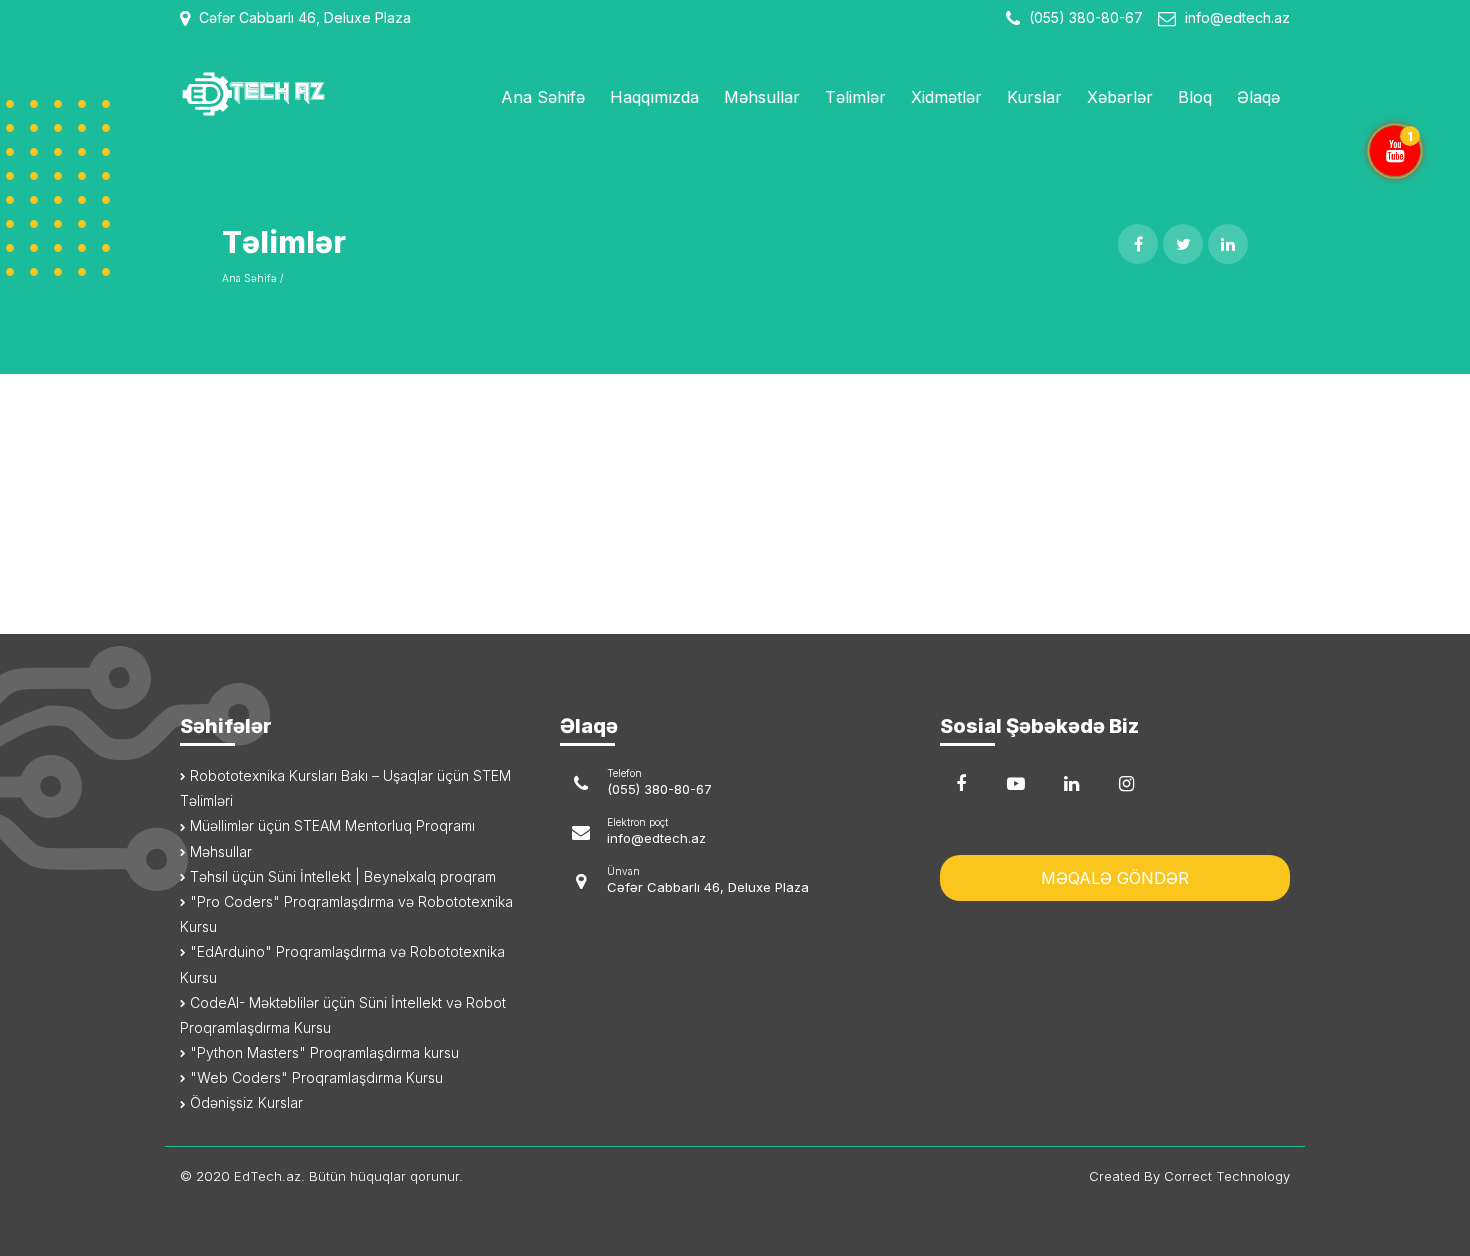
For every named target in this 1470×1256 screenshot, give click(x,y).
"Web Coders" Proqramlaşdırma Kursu (314, 1077)
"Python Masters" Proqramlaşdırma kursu (322, 1052)
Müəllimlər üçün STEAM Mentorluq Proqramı (330, 825)
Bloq (1195, 97)
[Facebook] (961, 784)
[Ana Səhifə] (307, 94)
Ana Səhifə (543, 97)
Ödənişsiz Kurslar (244, 1102)
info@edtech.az (1237, 17)
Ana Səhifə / (252, 278)
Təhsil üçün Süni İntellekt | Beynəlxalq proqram (341, 876)
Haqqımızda (654, 97)
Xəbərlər (1120, 97)
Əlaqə (1258, 97)
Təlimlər (855, 97)
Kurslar (1034, 97)
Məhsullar (762, 97)
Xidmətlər (946, 97)
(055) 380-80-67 (1084, 17)
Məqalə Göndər (1115, 878)
